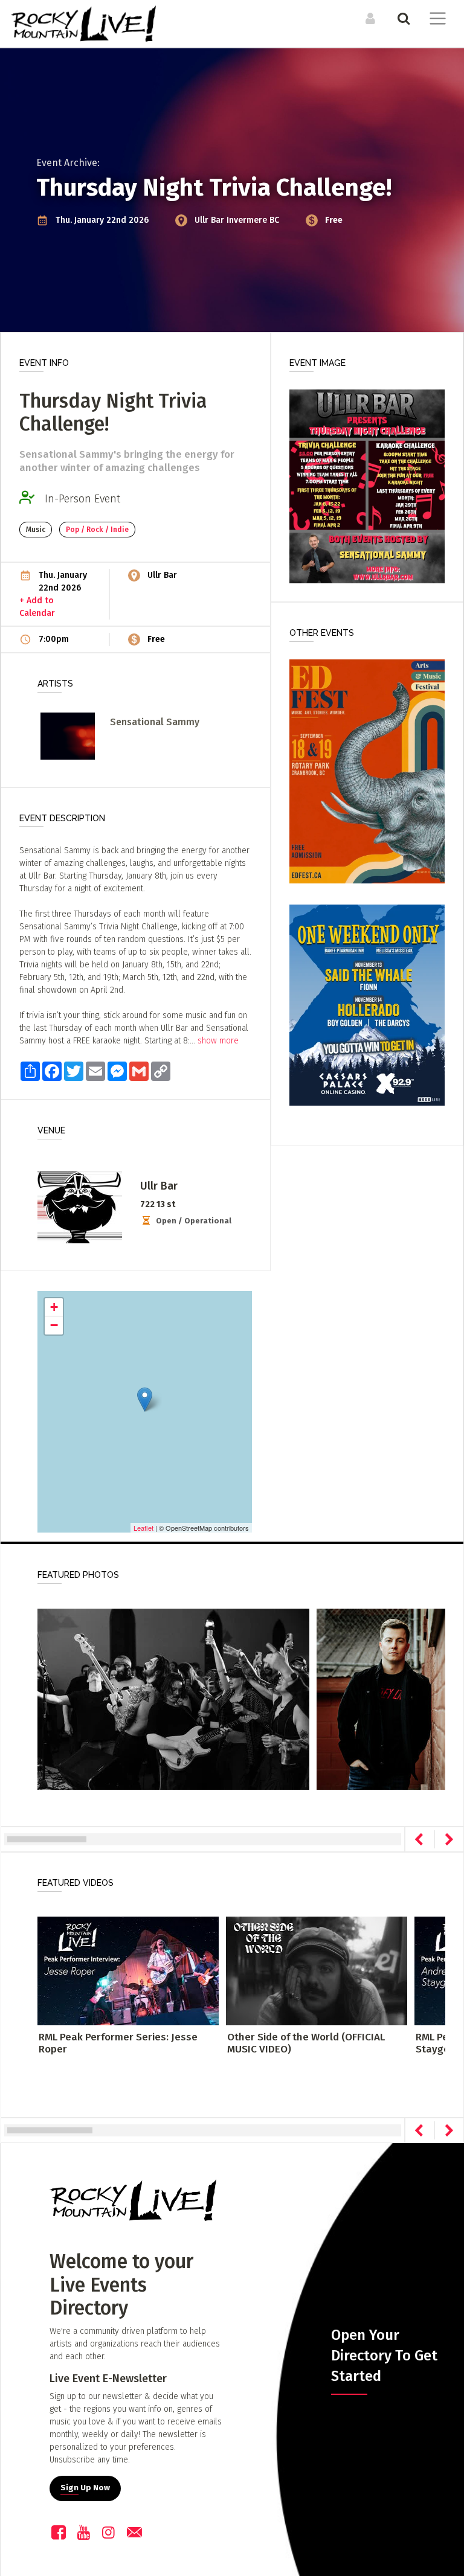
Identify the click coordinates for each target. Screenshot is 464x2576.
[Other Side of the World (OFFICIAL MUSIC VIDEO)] (317, 1971)
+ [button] (54, 1307)
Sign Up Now (85, 2488)
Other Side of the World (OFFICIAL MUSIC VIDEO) (306, 2043)
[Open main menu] (435, 20)
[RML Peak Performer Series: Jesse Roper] (128, 1971)
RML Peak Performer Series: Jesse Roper (118, 2043)
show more (218, 1041)
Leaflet (143, 1528)
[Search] (402, 18)
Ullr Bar (211, 220)
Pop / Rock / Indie (97, 530)
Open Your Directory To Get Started (384, 2356)
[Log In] (369, 18)
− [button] (54, 1325)
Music (36, 530)
